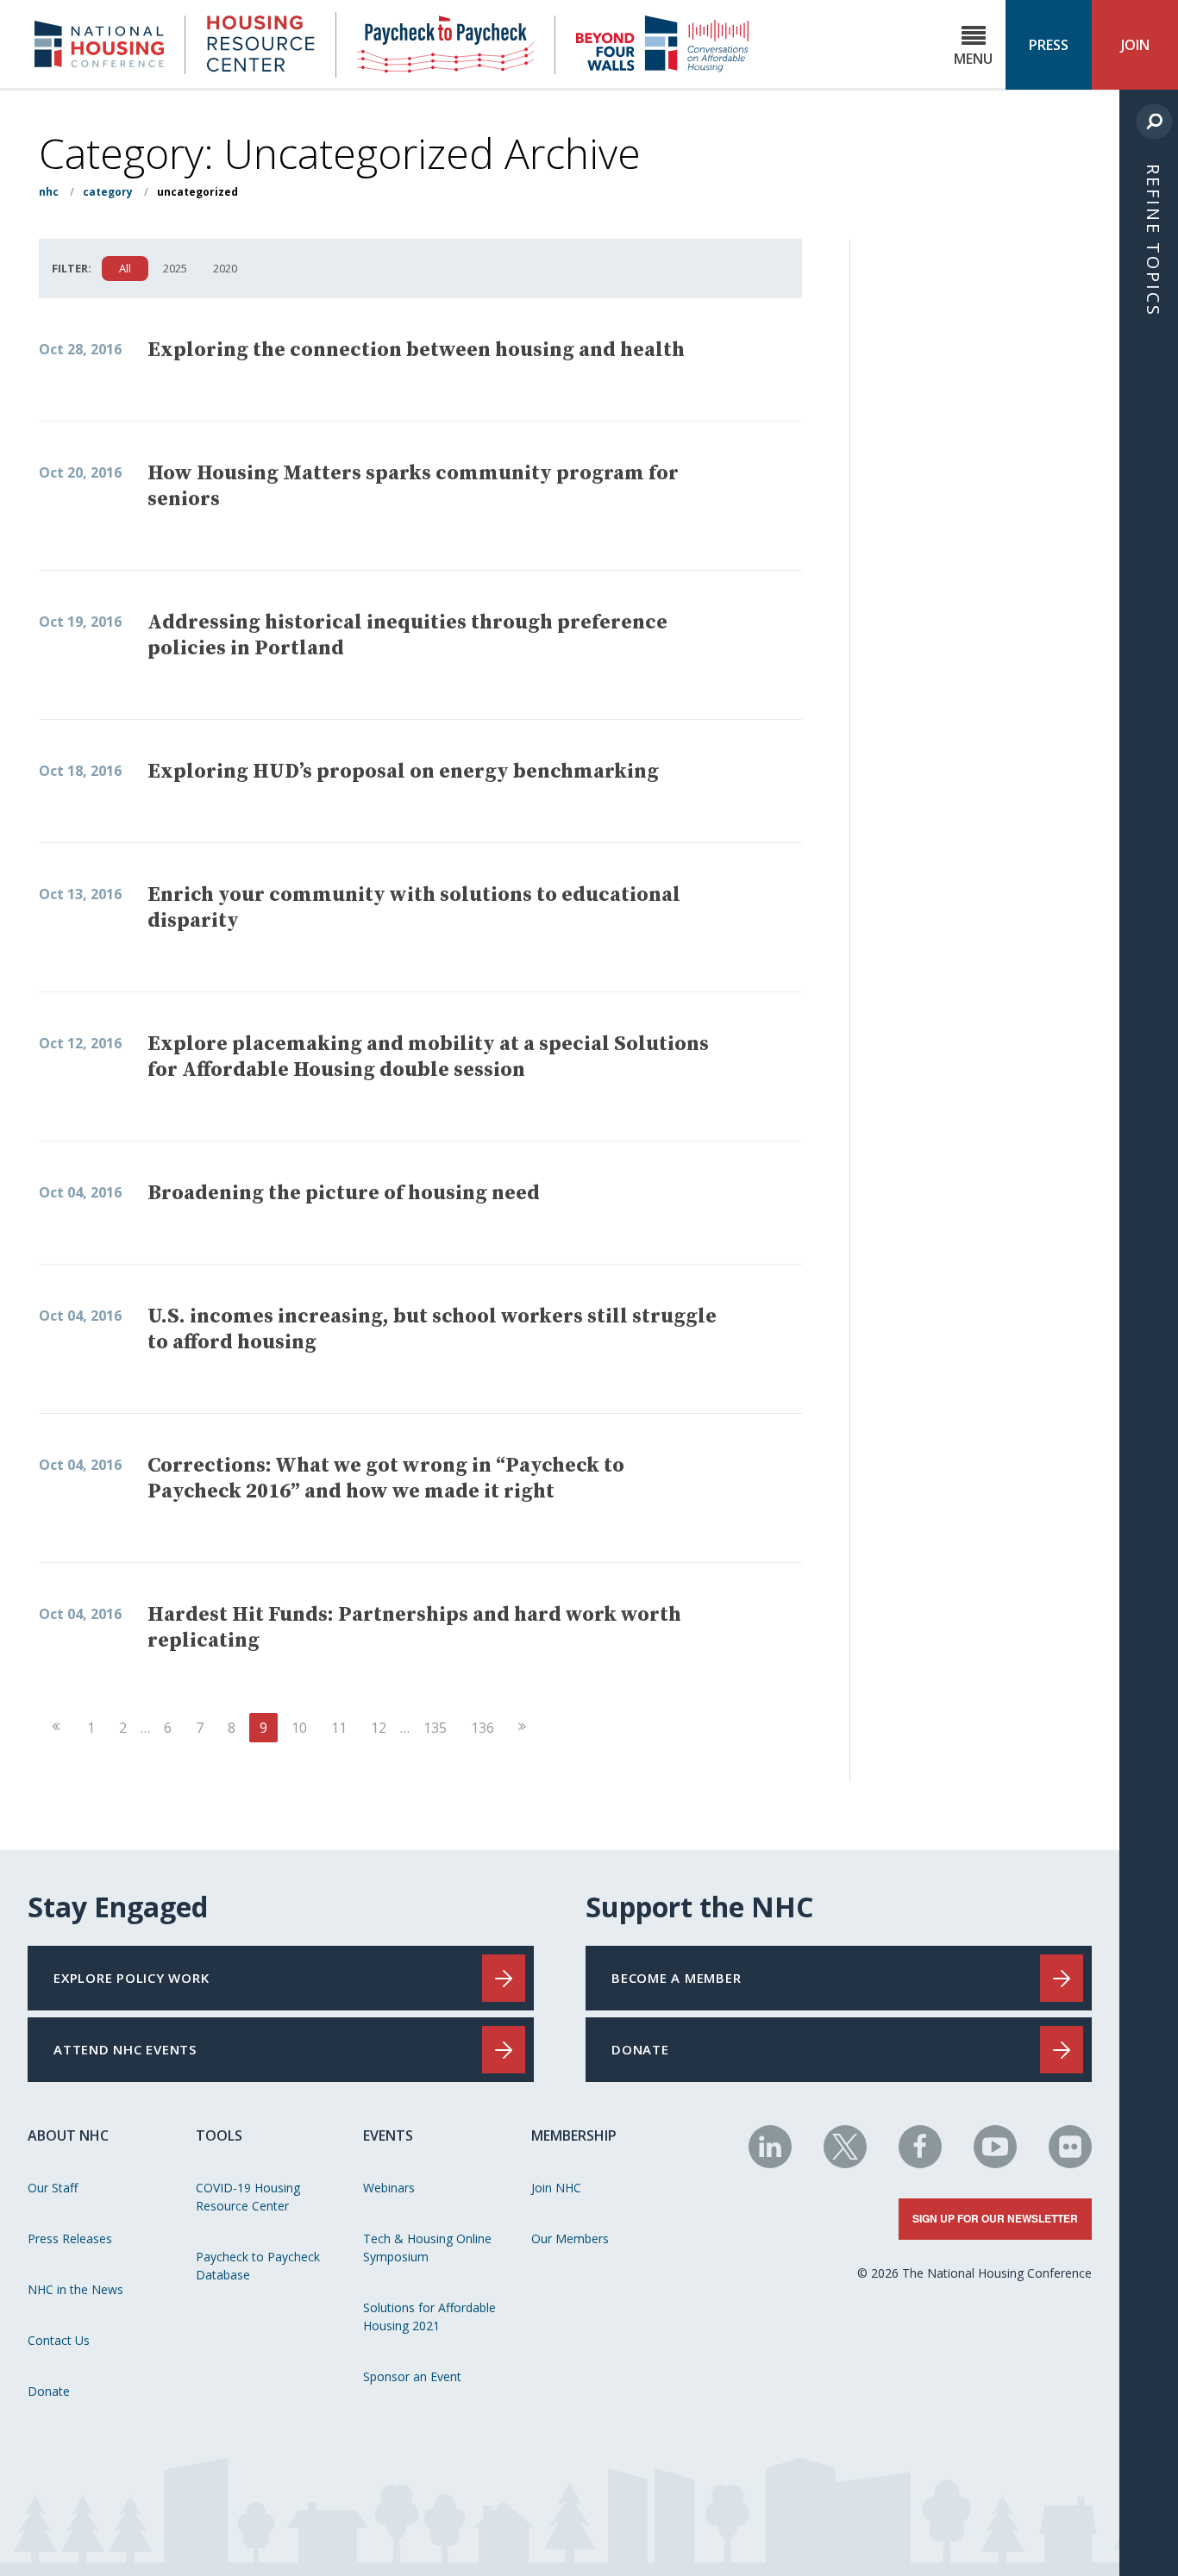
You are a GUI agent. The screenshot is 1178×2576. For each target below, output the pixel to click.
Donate (49, 2391)
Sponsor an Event (412, 2376)
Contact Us (59, 2340)
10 (299, 1728)
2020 (225, 268)
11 (339, 1728)
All (125, 268)
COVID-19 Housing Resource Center (248, 2197)
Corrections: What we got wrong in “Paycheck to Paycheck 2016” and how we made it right (386, 1479)
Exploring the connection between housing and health (416, 350)
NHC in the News (75, 2289)
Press (1049, 45)
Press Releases (70, 2238)
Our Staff (53, 2188)
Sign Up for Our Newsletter (995, 2218)
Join (1135, 45)
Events (388, 2135)
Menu (973, 59)
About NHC (68, 2135)
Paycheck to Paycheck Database (258, 2266)
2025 (175, 268)
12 (379, 1728)
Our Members (570, 2238)
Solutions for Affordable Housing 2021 (429, 2317)
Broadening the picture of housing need (344, 1193)
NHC (49, 192)
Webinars (389, 2188)
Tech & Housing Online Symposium (427, 2248)
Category (108, 192)
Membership (574, 2135)
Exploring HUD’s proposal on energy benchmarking (403, 772)
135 (435, 1728)
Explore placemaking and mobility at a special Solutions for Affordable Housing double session (428, 1057)
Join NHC (556, 2188)
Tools (219, 2135)
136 (482, 1728)
